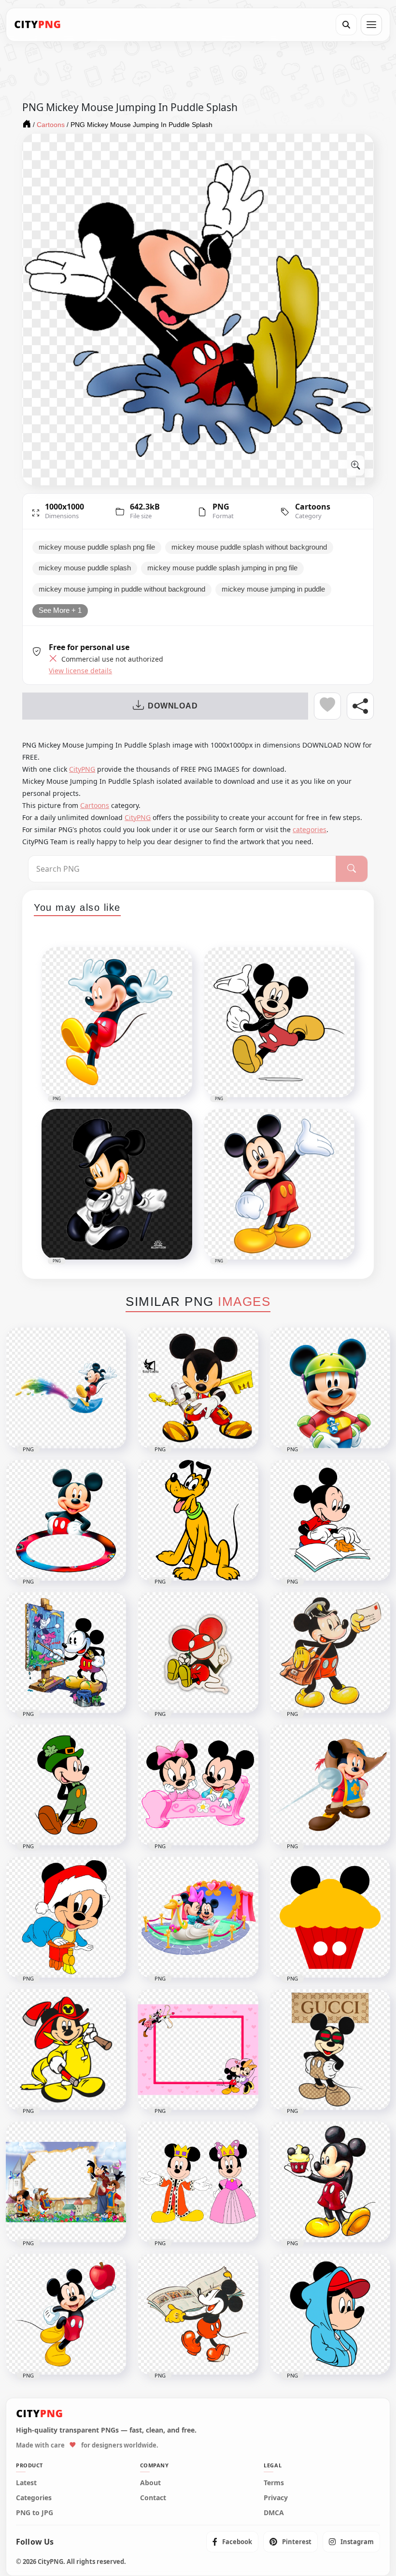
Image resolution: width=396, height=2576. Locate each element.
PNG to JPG (35, 2513)
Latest (26, 2483)
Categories (34, 2498)
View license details (80, 671)
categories (310, 829)
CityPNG (82, 769)
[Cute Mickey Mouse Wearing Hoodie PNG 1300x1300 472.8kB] (330, 2314)
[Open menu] (371, 25)
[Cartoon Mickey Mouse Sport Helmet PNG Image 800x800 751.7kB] (330, 1388)
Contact (153, 2498)
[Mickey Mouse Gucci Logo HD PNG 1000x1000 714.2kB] (330, 2050)
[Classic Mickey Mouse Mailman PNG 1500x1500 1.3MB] (330, 1653)
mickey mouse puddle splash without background (249, 547)
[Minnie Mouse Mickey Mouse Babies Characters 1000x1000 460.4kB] (198, 1785)
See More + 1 (60, 610)
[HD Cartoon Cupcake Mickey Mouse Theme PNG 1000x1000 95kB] (330, 1917)
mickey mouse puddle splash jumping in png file (222, 568)
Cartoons (313, 507)
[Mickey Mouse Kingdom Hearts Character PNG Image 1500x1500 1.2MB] (198, 1388)
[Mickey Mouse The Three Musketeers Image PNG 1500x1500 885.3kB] (330, 1785)
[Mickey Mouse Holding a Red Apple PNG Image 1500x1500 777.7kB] (66, 2314)
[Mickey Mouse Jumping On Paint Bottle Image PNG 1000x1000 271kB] (66, 1388)
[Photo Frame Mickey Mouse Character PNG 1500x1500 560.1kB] (66, 1520)
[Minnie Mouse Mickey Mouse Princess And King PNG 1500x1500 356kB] (198, 2182)
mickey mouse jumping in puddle (273, 589)
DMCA (274, 2513)
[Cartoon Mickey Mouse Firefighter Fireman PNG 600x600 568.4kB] (66, 2050)
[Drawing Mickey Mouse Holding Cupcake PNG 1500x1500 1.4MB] (330, 2182)
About (150, 2483)
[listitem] (232, 2542)
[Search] (346, 25)
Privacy (276, 2498)
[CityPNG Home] (38, 25)
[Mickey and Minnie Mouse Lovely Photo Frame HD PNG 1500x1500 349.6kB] (198, 2050)
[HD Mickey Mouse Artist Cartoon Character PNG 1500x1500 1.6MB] (66, 1653)
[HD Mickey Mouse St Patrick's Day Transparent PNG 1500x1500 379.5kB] (66, 1785)
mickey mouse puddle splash (85, 568)
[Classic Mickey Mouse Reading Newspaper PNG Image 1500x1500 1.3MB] (198, 2314)
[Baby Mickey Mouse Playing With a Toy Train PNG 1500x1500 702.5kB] (66, 1917)
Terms (274, 2483)
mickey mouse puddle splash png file (97, 547)
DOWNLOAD (173, 706)
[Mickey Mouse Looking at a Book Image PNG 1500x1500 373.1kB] (330, 1520)
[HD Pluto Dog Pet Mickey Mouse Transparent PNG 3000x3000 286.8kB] (198, 1520)
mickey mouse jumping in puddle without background (122, 589)
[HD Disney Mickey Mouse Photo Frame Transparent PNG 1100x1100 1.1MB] (66, 2182)
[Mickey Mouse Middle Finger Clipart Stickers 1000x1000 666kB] (198, 1653)
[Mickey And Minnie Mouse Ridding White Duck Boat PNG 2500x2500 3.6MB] (198, 1917)
